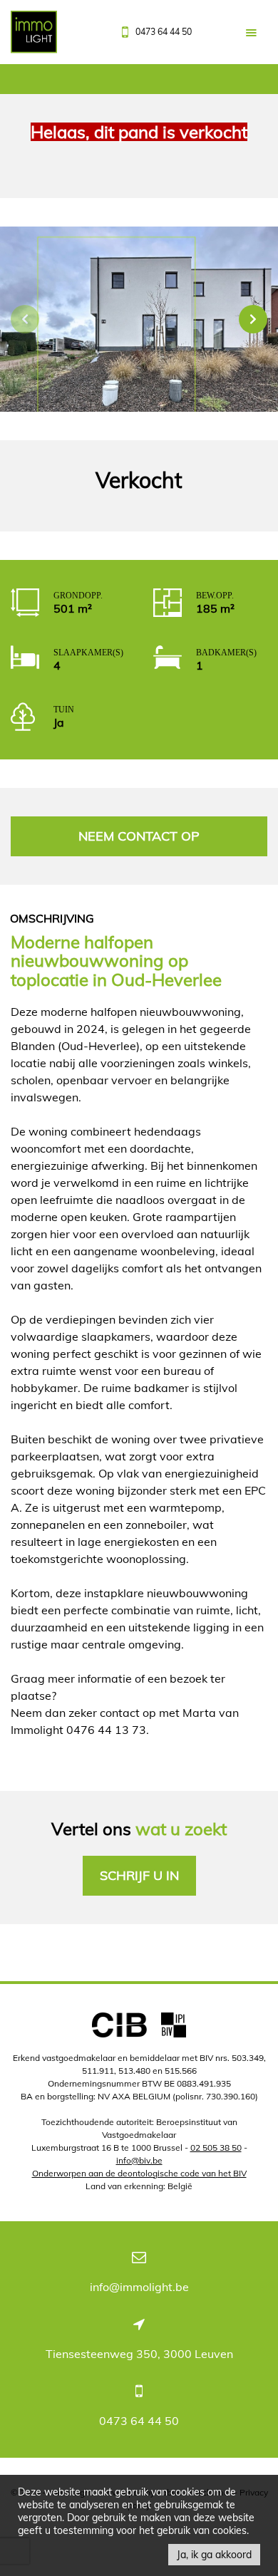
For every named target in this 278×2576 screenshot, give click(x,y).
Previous (25, 319)
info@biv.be (139, 2160)
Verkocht (139, 481)
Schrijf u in (139, 1875)
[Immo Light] (34, 36)
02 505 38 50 (216, 2147)
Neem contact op (139, 836)
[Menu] (251, 32)
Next (253, 319)
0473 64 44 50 (139, 2421)
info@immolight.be (139, 2287)
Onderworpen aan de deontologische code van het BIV (139, 2173)
